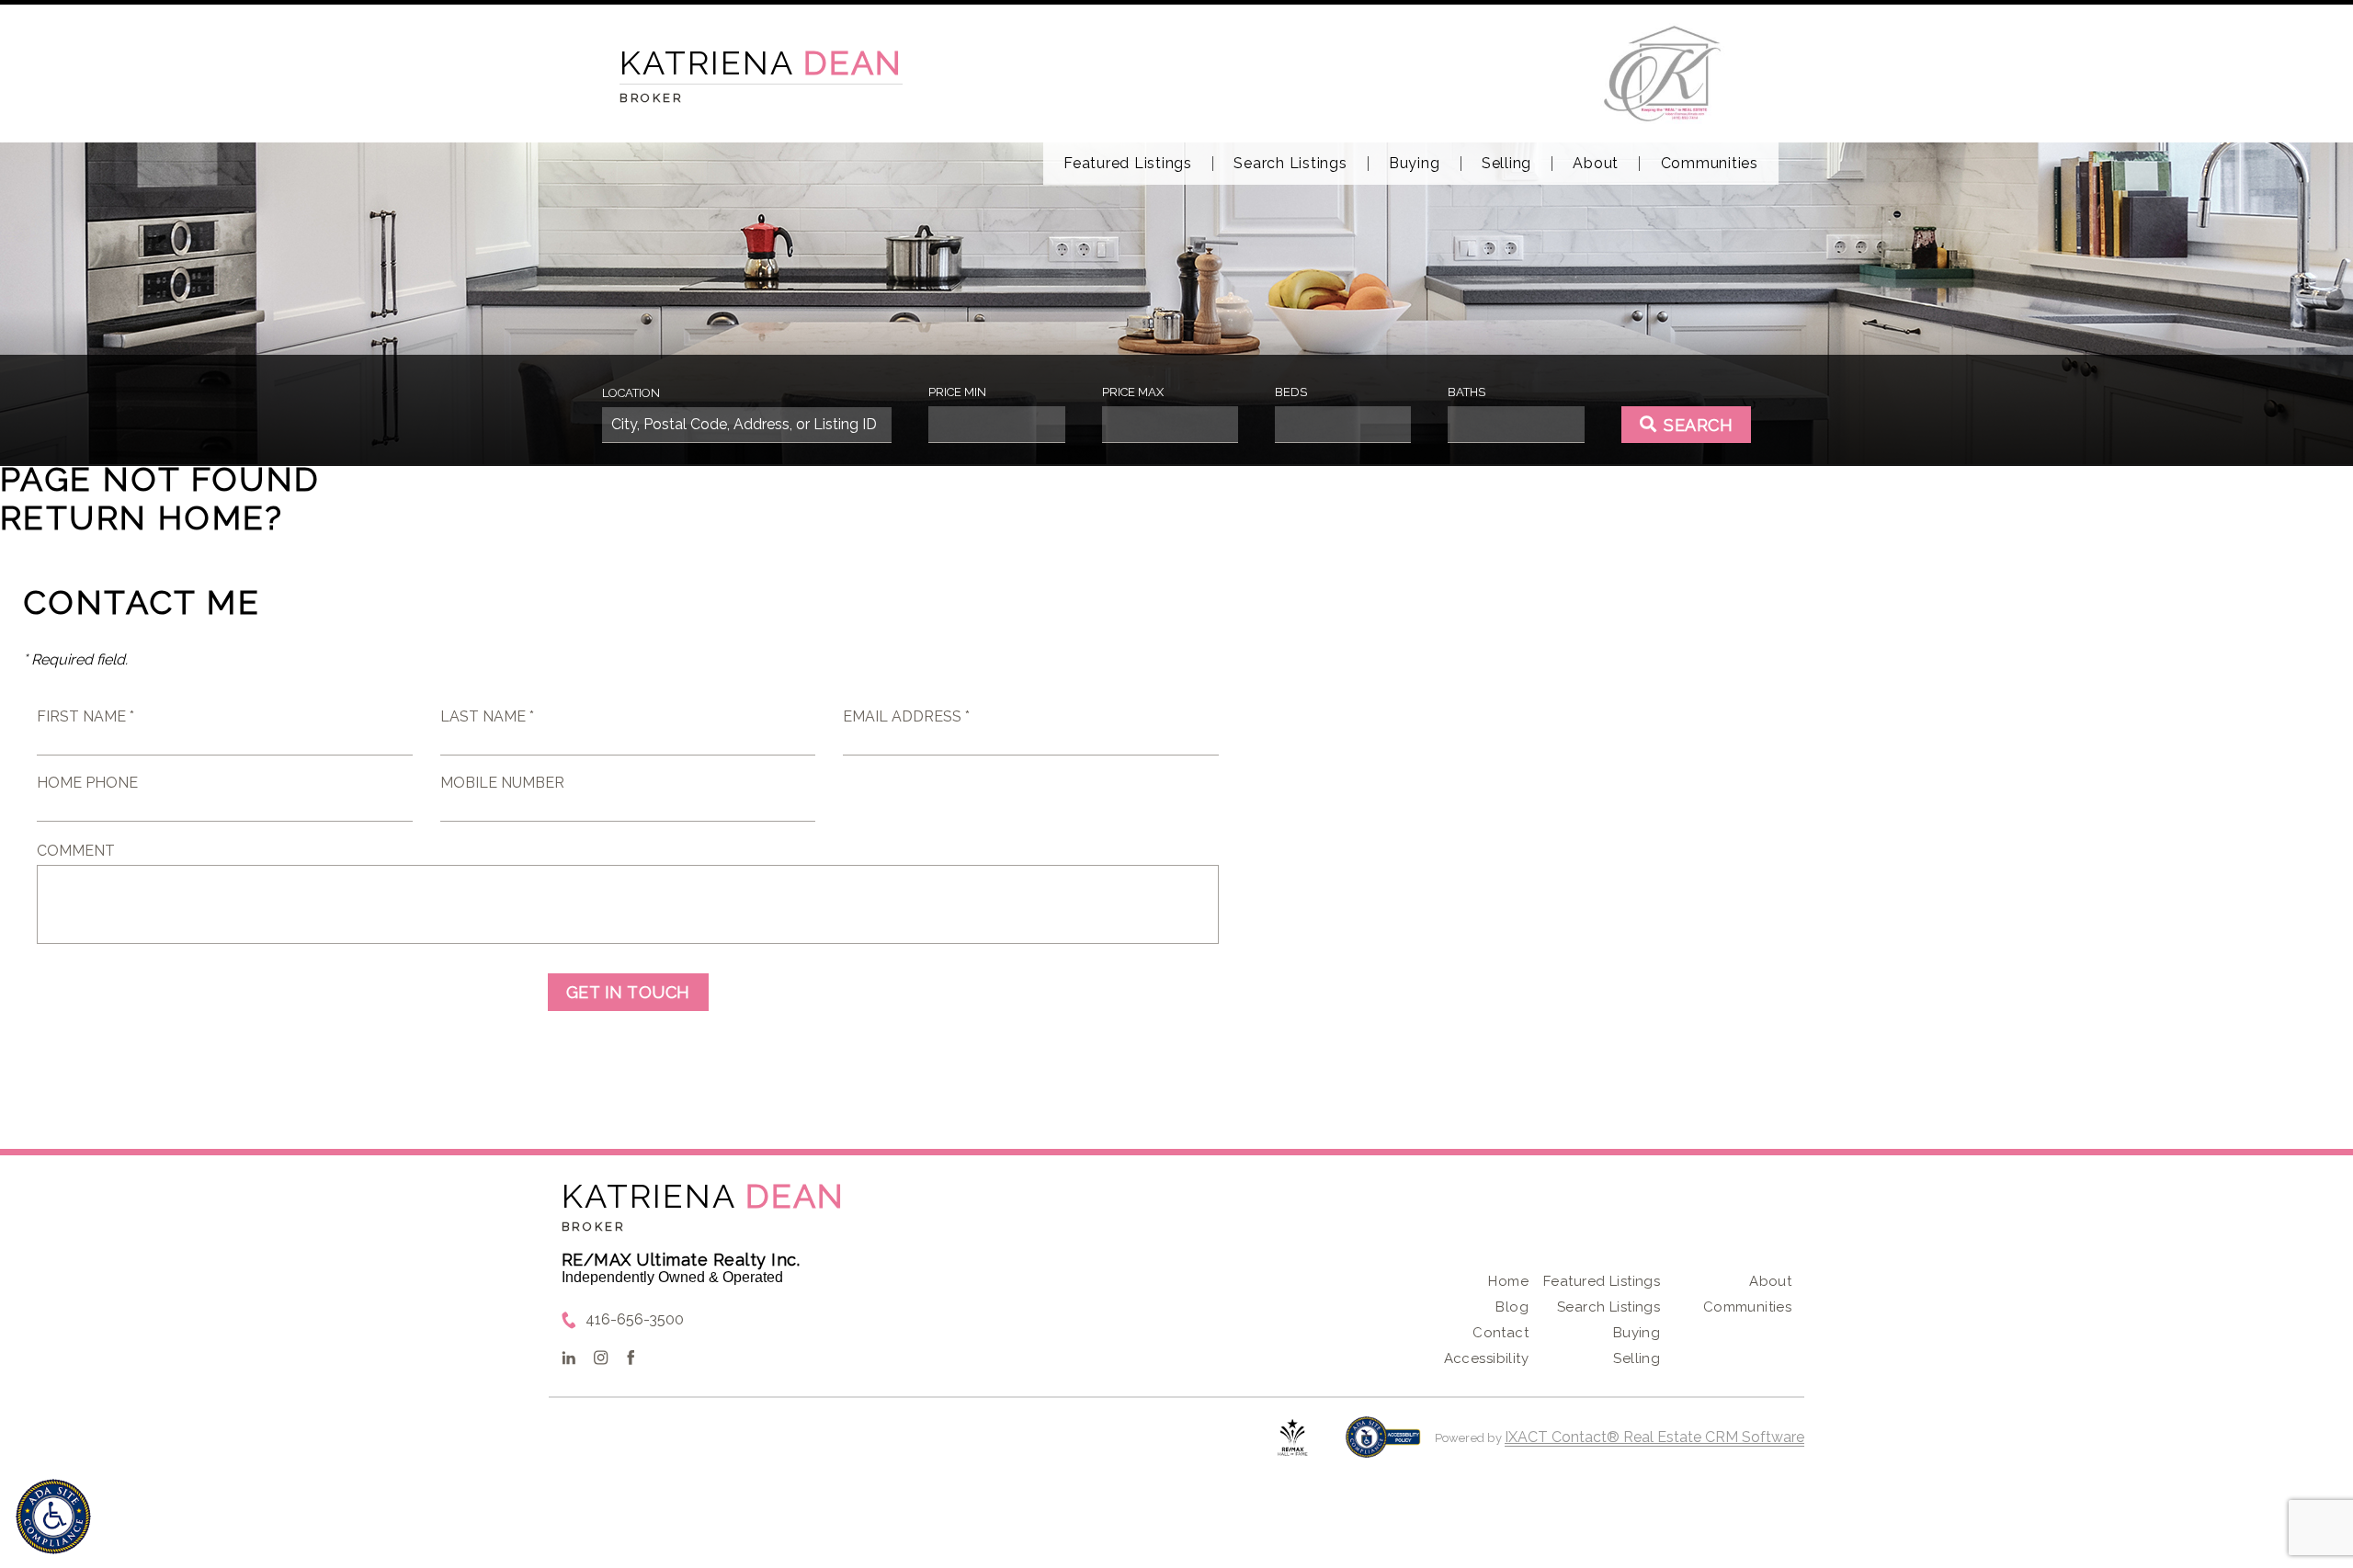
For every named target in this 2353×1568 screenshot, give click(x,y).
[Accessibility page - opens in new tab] (1383, 1446)
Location (631, 393)
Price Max (1133, 392)
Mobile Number (502, 783)
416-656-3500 (635, 1319)
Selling (1506, 164)
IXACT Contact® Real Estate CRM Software (1654, 1437)
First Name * (85, 716)
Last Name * (487, 716)
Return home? (142, 517)
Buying (1415, 164)
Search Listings (1290, 164)
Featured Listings (1128, 164)
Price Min (957, 392)
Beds (1291, 392)
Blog (1512, 1307)
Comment (76, 851)
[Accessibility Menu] (53, 1517)
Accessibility (1486, 1358)
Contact (1500, 1333)
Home (1508, 1281)
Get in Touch (628, 992)
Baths (1466, 392)
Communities (1710, 164)
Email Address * (906, 716)
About (1596, 164)
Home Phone (87, 783)
